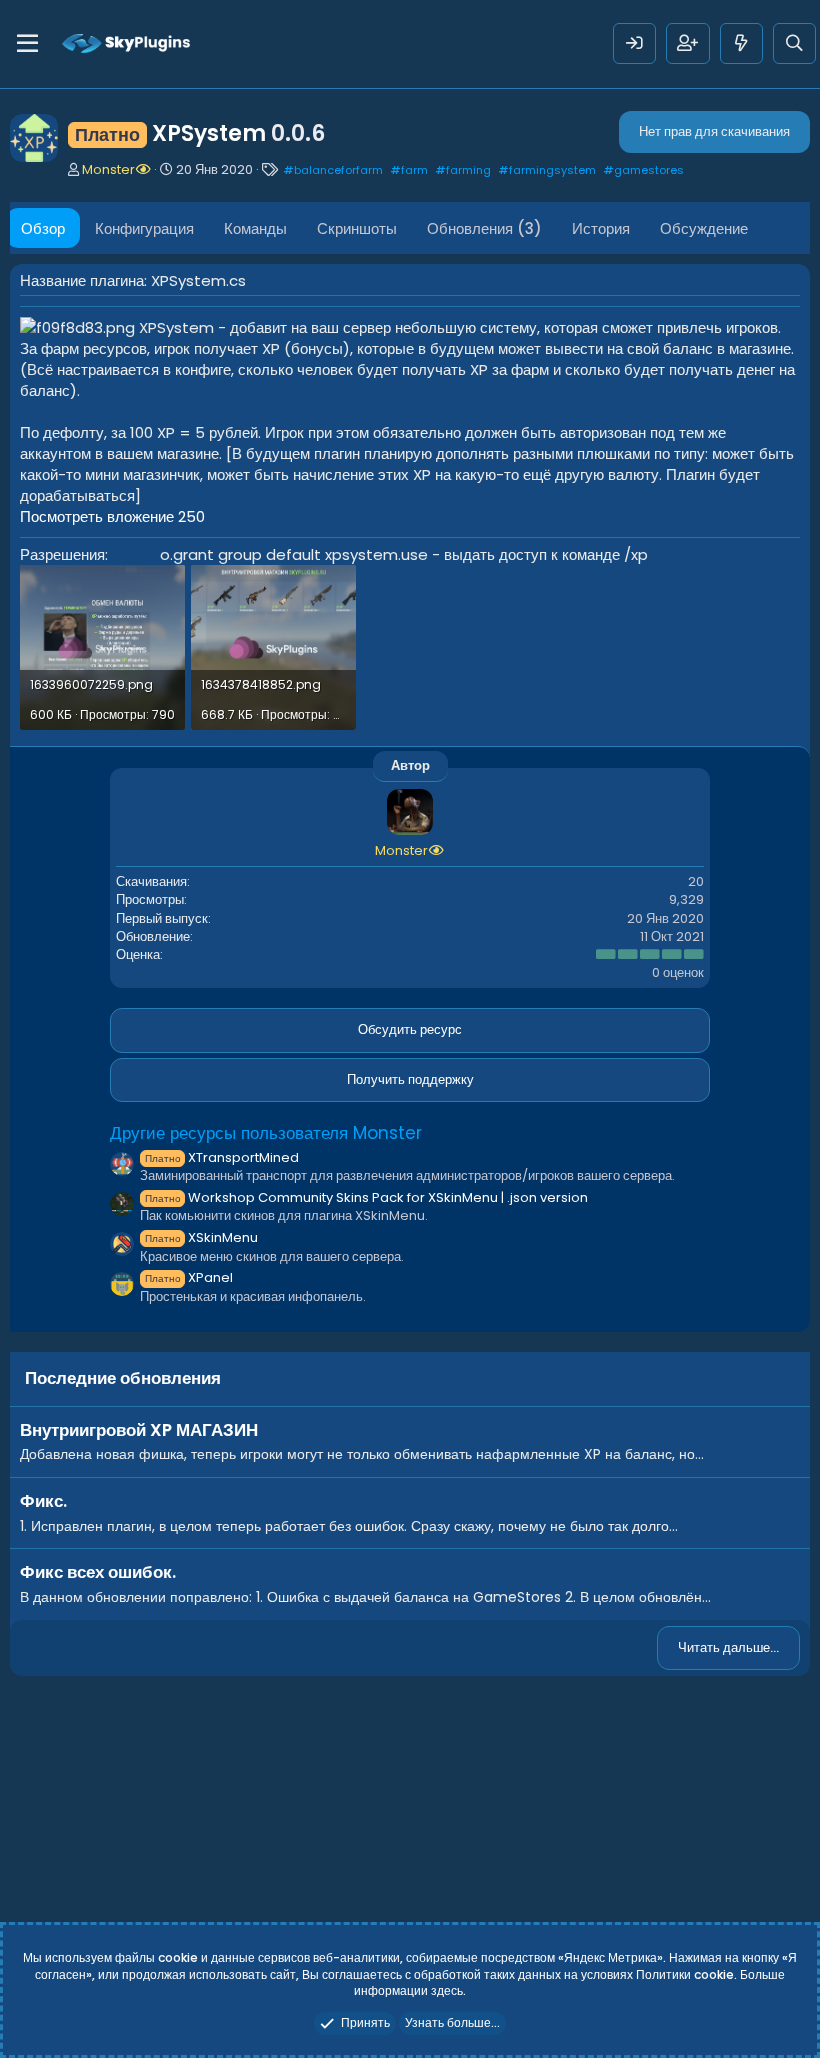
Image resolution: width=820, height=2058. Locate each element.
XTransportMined (222, 1157)
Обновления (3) (484, 228)
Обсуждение (704, 228)
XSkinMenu (201, 1237)
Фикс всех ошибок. (98, 1572)
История (601, 228)
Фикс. (43, 1501)
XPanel (189, 1277)
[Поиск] (794, 43)
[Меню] (27, 44)
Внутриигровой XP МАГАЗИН (139, 1430)
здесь (447, 1990)
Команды (255, 228)
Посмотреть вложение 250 (112, 516)
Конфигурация (144, 228)
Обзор (43, 228)
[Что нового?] (741, 43)
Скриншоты (357, 228)
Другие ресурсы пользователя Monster (266, 1133)
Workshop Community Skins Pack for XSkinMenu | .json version (366, 1197)
